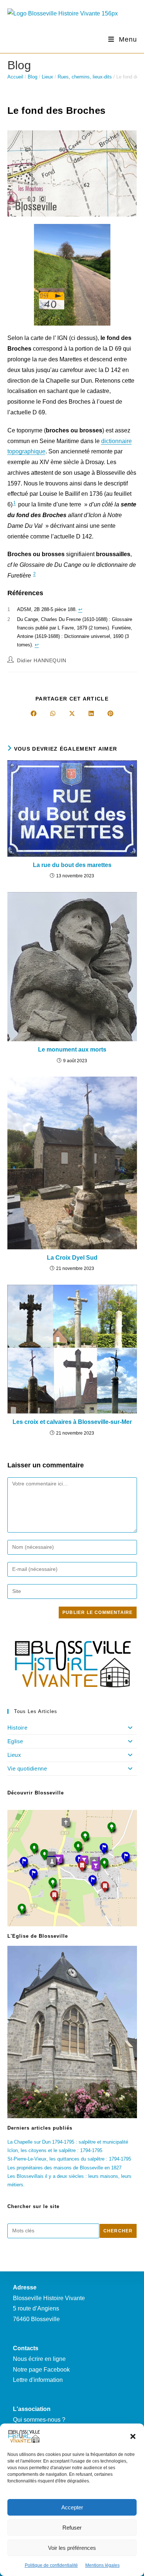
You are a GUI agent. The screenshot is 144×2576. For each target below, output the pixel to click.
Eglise (16, 1741)
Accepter (72, 2507)
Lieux (47, 77)
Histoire (18, 1728)
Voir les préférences (72, 2548)
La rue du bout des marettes (72, 865)
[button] (133, 2436)
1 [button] (15, 503)
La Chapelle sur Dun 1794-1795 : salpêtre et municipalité (68, 2142)
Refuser (72, 2528)
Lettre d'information (38, 2380)
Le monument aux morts (72, 1050)
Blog (32, 77)
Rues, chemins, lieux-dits (85, 77)
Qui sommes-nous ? (39, 2420)
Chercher (118, 2231)
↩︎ (80, 609)
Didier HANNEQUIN (42, 660)
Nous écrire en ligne (39, 2359)
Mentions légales (102, 2565)
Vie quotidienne (27, 1768)
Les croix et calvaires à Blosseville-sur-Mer (72, 1422)
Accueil (15, 77)
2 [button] (35, 574)
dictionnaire (116, 441)
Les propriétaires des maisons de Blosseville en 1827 (64, 2168)
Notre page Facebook (41, 2370)
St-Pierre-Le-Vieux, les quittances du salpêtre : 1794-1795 (69, 2159)
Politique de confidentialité (51, 2565)
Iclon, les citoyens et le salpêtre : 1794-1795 (55, 2150)
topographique (26, 451)
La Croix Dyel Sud (72, 1258)
